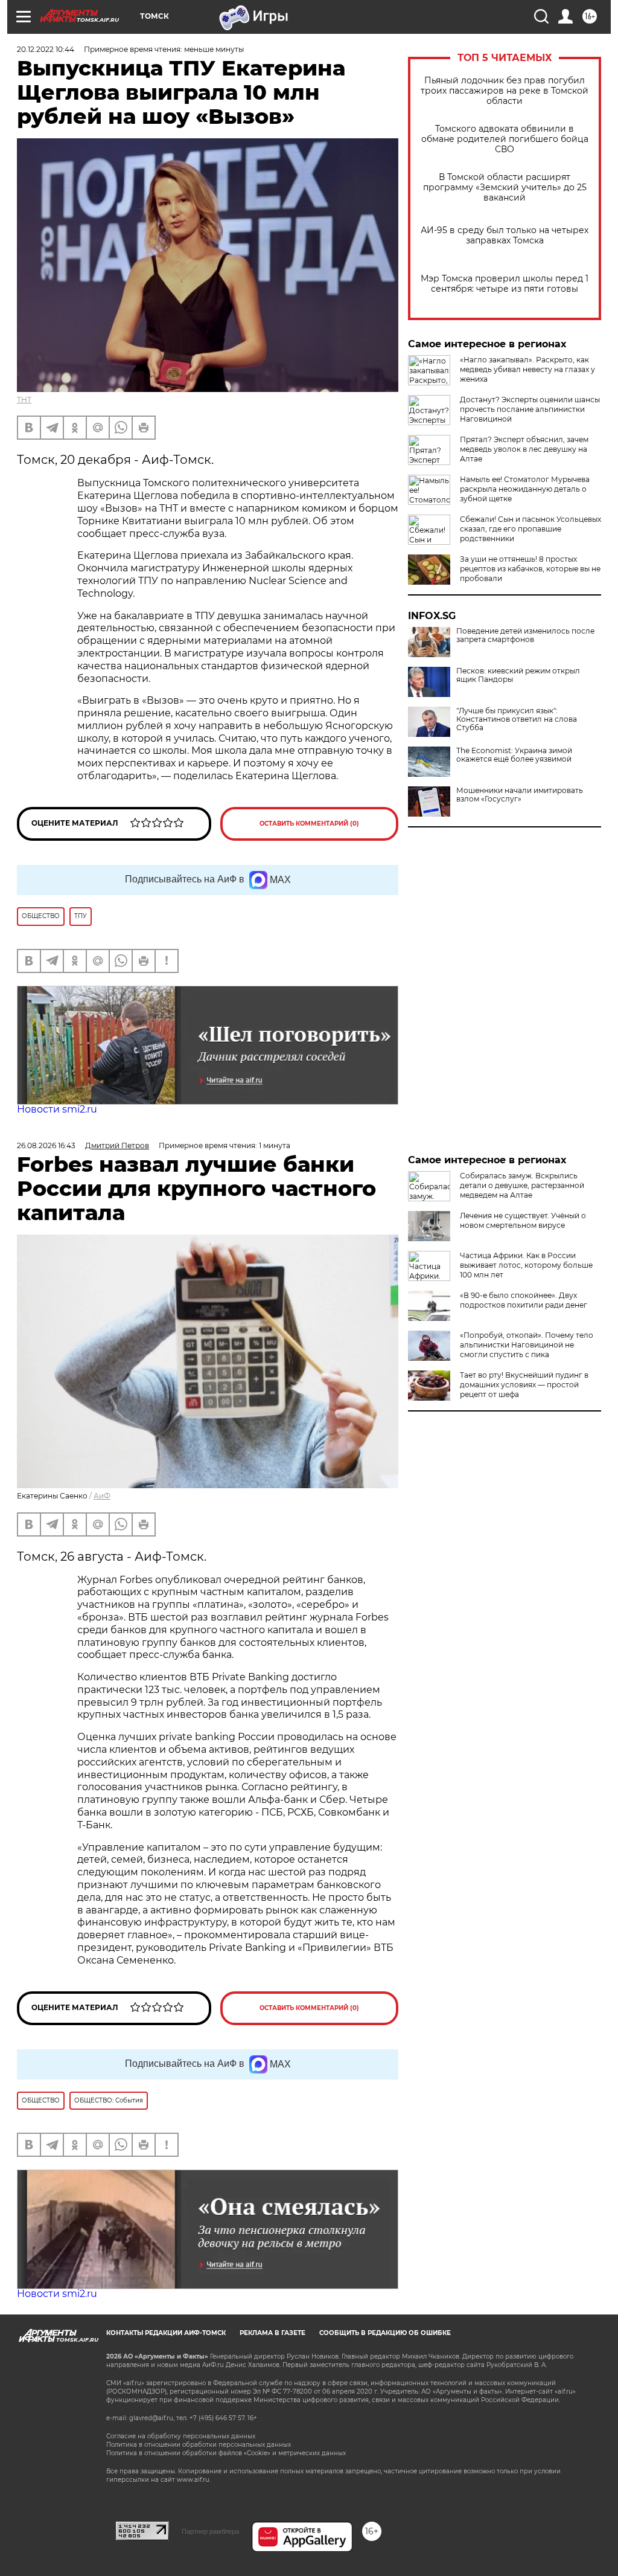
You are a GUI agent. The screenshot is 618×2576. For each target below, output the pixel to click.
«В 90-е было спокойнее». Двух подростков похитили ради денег (524, 1300)
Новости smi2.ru (57, 1109)
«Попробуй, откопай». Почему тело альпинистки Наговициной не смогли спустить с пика (527, 1345)
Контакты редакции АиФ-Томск (166, 2333)
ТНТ (24, 400)
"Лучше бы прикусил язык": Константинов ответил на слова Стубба (517, 719)
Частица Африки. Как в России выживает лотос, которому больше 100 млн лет (526, 1265)
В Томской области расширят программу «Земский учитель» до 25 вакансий (505, 188)
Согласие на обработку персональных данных (181, 2436)
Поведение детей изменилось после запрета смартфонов (525, 635)
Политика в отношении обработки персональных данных (199, 2445)
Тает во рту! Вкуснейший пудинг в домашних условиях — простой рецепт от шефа (524, 1385)
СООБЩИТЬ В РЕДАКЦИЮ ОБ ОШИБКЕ (385, 2333)
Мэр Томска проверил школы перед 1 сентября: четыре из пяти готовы (505, 284)
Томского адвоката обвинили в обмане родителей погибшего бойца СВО (505, 139)
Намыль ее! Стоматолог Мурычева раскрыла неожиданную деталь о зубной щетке (525, 489)
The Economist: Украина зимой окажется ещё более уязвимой (514, 755)
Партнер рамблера (210, 2531)
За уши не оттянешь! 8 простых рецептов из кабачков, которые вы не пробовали (530, 569)
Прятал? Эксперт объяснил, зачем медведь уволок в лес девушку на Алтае (524, 449)
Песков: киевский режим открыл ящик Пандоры (518, 675)
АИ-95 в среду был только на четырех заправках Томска (505, 236)
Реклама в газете (272, 2333)
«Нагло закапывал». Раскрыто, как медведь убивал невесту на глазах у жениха (527, 369)
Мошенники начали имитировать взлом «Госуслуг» (520, 795)
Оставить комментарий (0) (309, 824)
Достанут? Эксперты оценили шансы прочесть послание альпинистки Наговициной (530, 409)
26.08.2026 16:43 (46, 1145)
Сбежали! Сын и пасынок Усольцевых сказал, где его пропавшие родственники (530, 529)
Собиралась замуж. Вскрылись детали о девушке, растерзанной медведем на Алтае (522, 1185)
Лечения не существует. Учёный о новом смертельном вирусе (523, 1220)
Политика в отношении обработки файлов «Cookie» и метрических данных (226, 2453)
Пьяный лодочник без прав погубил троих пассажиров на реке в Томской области (505, 91)
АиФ (102, 1496)
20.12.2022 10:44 (46, 49)
